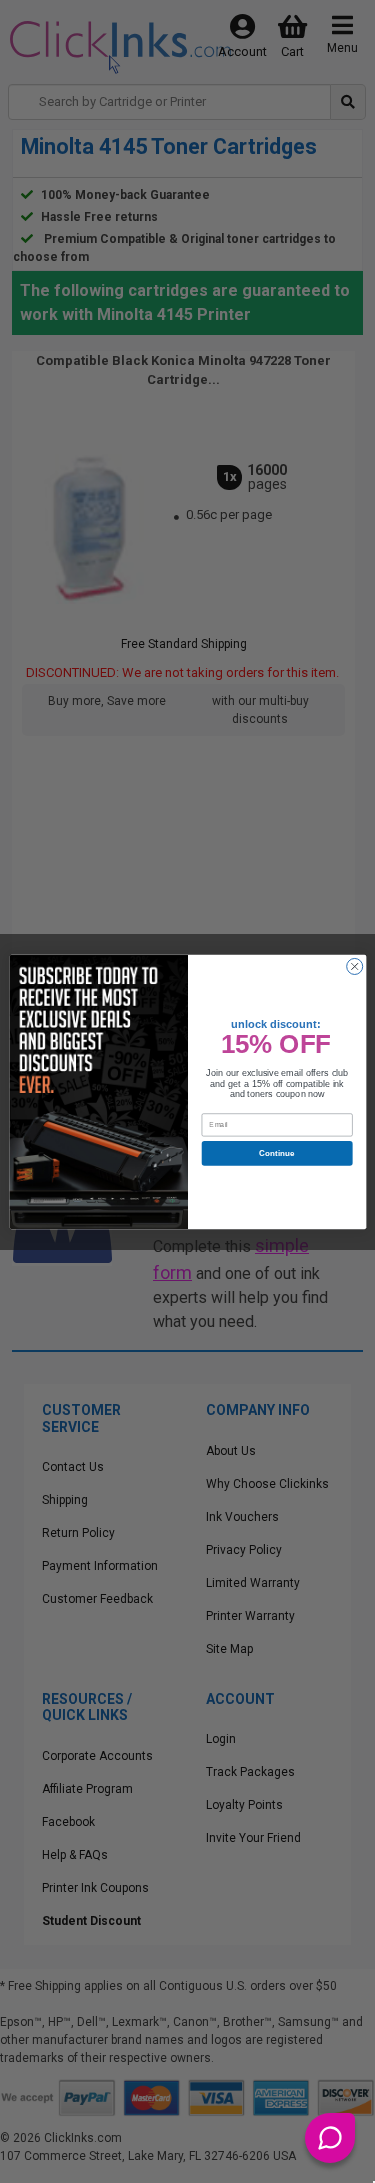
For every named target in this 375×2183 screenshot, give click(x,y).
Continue (277, 1152)
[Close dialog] (354, 966)
